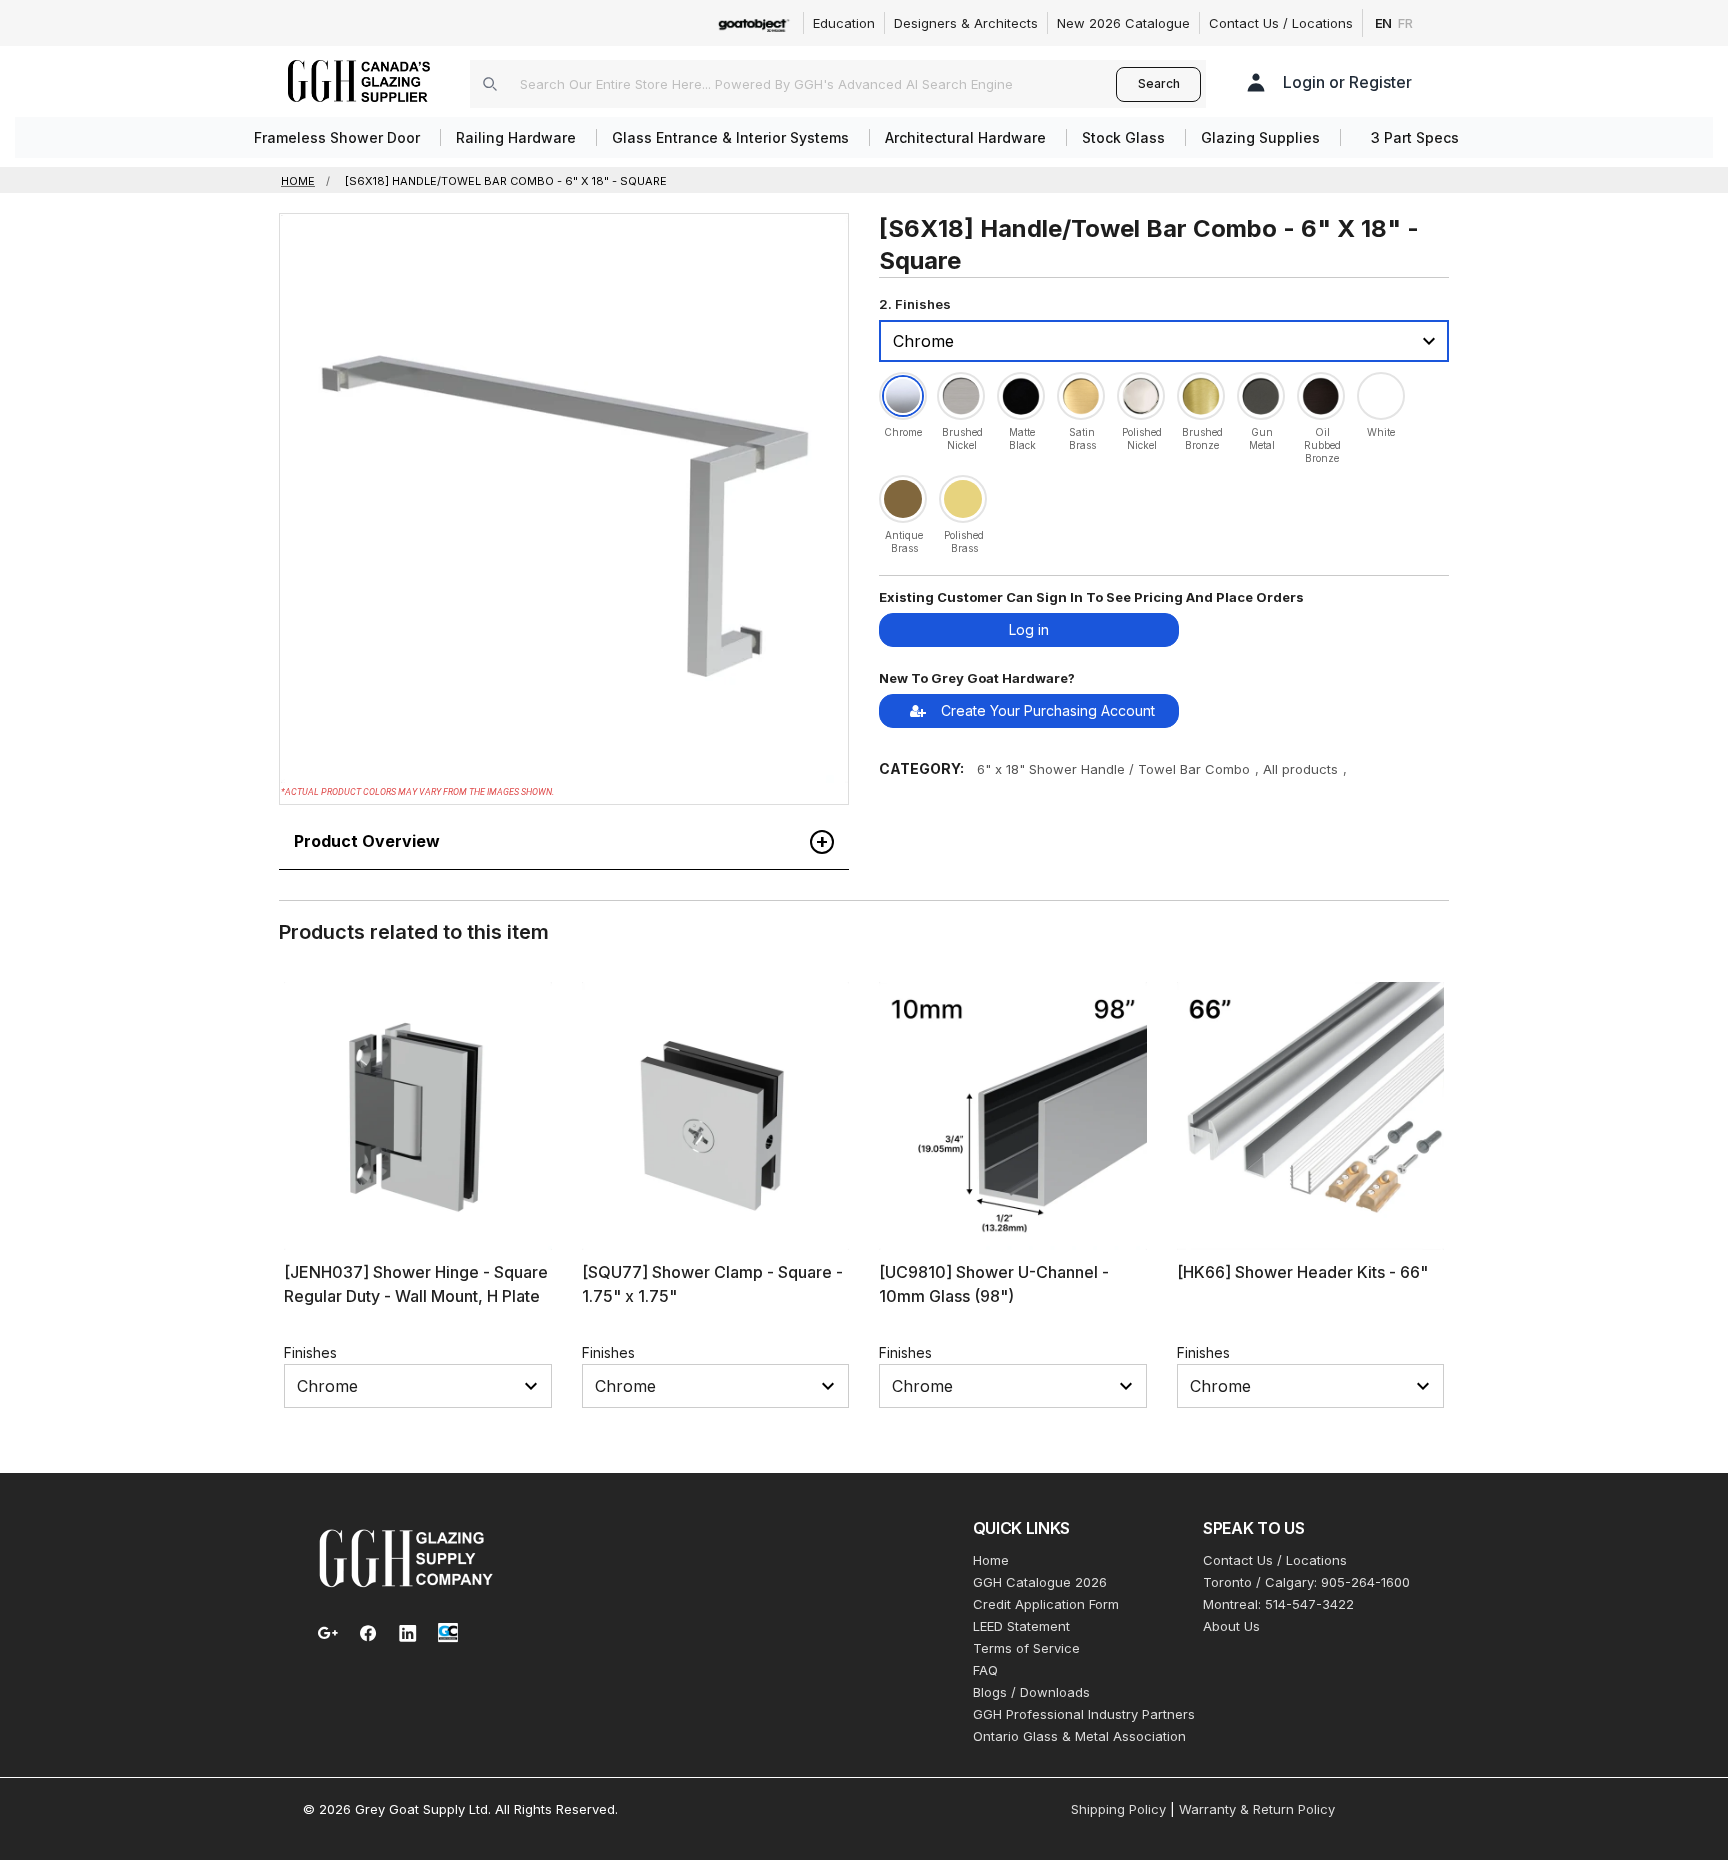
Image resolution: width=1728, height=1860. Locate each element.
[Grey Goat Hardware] (406, 1557)
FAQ (985, 1670)
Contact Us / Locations (1281, 23)
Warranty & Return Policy (1257, 1809)
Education (844, 23)
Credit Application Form (1046, 1604)
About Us (1231, 1626)
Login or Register (1347, 82)
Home (991, 1560)
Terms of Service (1026, 1648)
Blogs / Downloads (1031, 1692)
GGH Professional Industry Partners (1084, 1714)
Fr (1405, 23)
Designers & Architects (966, 23)
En (1384, 23)
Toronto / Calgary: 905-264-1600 (1306, 1582)
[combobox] (793, 84)
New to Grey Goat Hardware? (977, 678)
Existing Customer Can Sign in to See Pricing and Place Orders (1091, 597)
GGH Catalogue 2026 (1040, 1582)
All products (1300, 769)
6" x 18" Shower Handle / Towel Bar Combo (1113, 769)
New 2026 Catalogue (1123, 23)
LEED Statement (1021, 1626)
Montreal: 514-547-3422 (1278, 1604)
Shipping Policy (1118, 1809)
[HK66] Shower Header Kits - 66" (1302, 1272)
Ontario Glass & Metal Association (1079, 1736)
